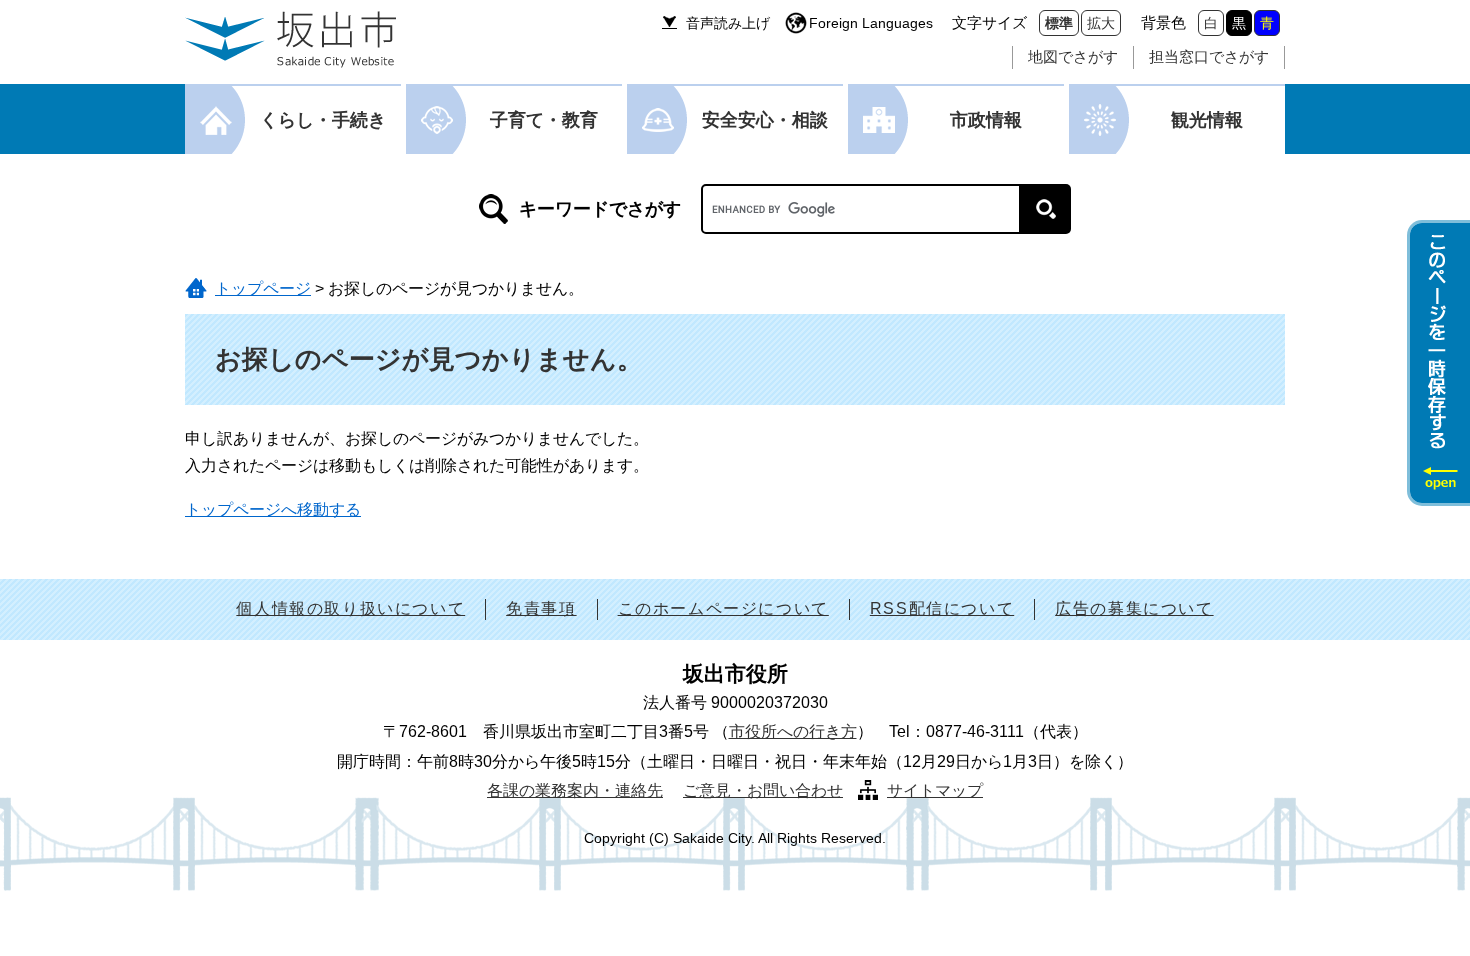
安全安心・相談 (765, 120)
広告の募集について (1134, 608)
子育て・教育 (544, 120)
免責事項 (541, 608)
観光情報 (1207, 120)
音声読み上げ (728, 23)
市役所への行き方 (793, 731)
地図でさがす (1073, 56)
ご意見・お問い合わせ (763, 790)
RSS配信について (942, 608)
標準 (1059, 23)
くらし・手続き (323, 120)
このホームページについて (723, 608)
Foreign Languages (871, 23)
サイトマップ (935, 790)
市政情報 (986, 120)
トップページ (263, 288)
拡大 (1101, 23)
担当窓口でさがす (1209, 56)
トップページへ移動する (273, 509)
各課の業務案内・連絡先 (575, 790)
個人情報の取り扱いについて (350, 608)
